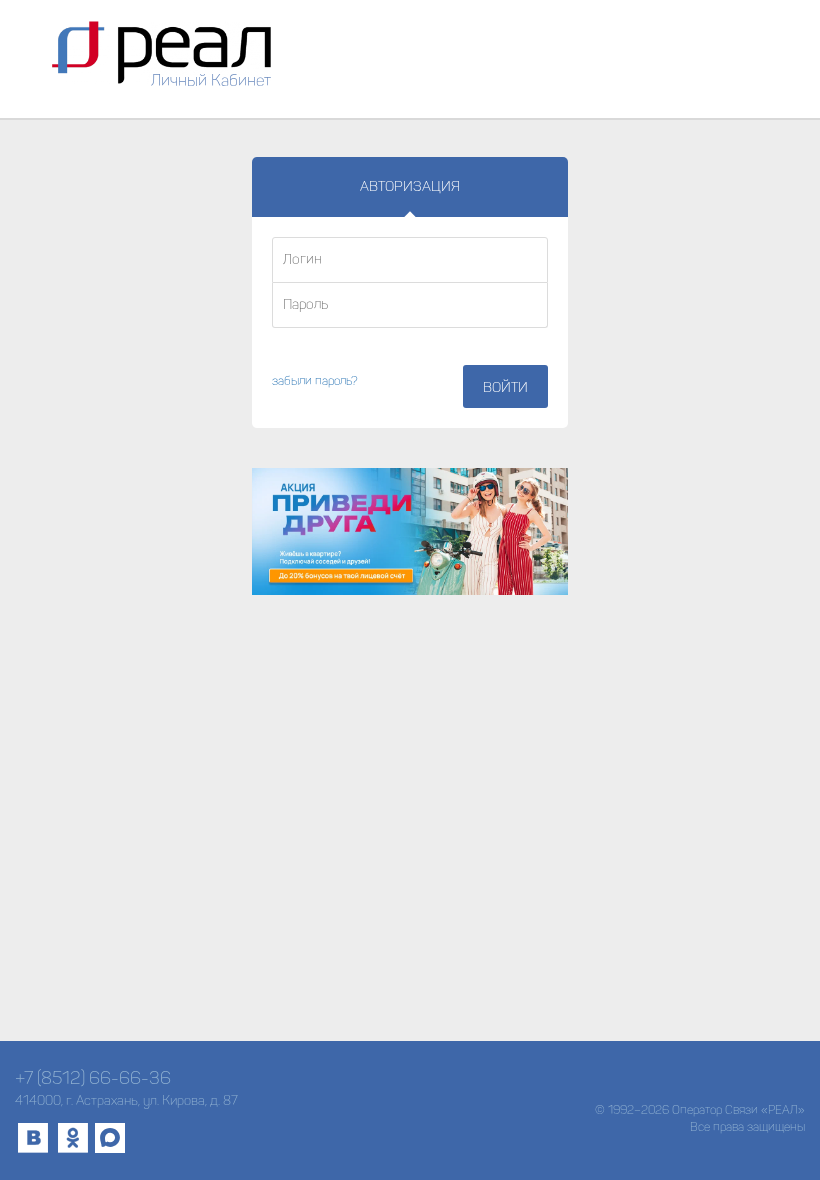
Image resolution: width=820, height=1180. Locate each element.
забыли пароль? (315, 381)
